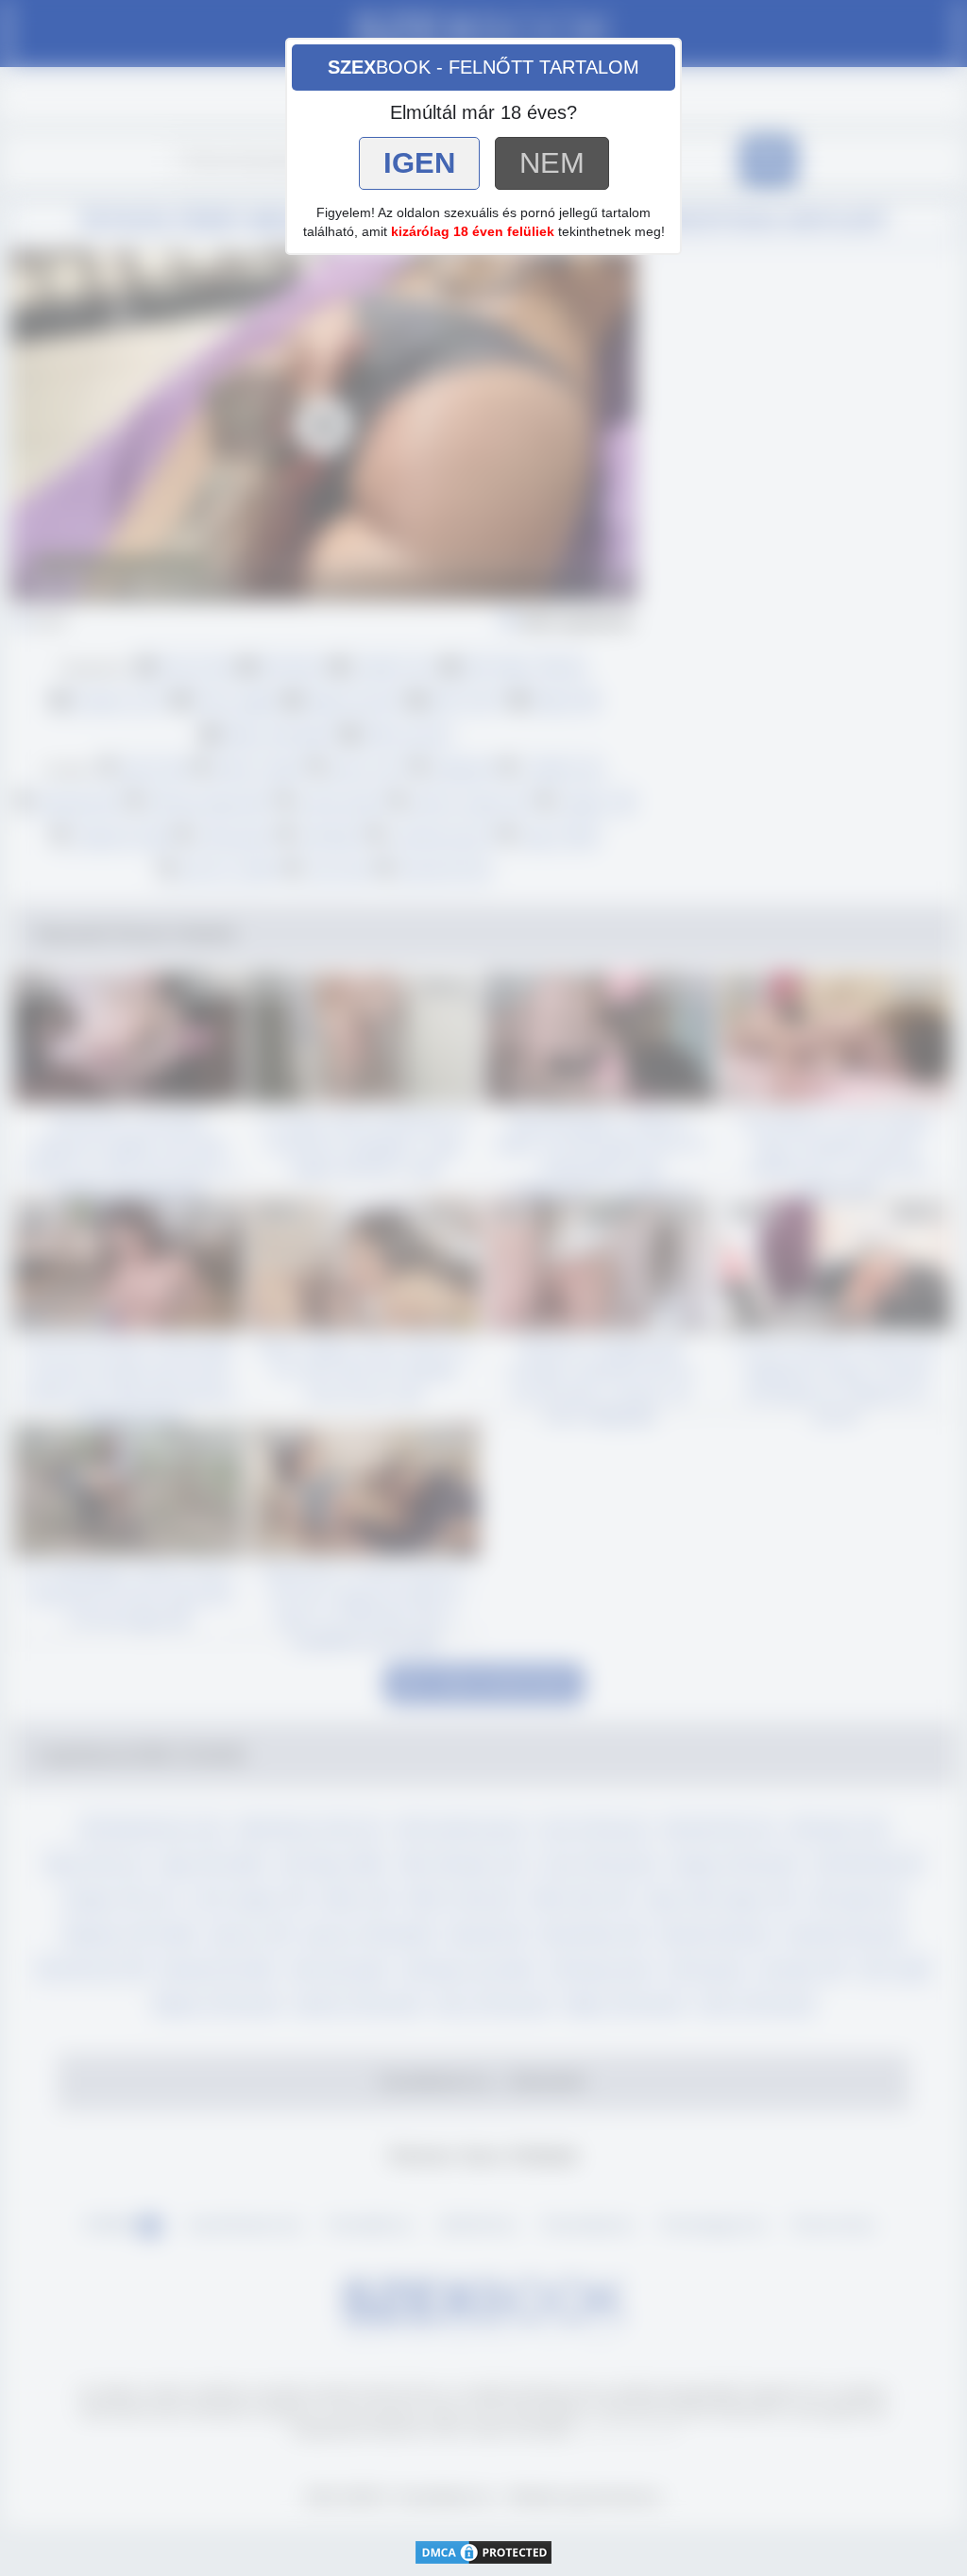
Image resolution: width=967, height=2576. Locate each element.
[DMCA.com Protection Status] (483, 2551)
